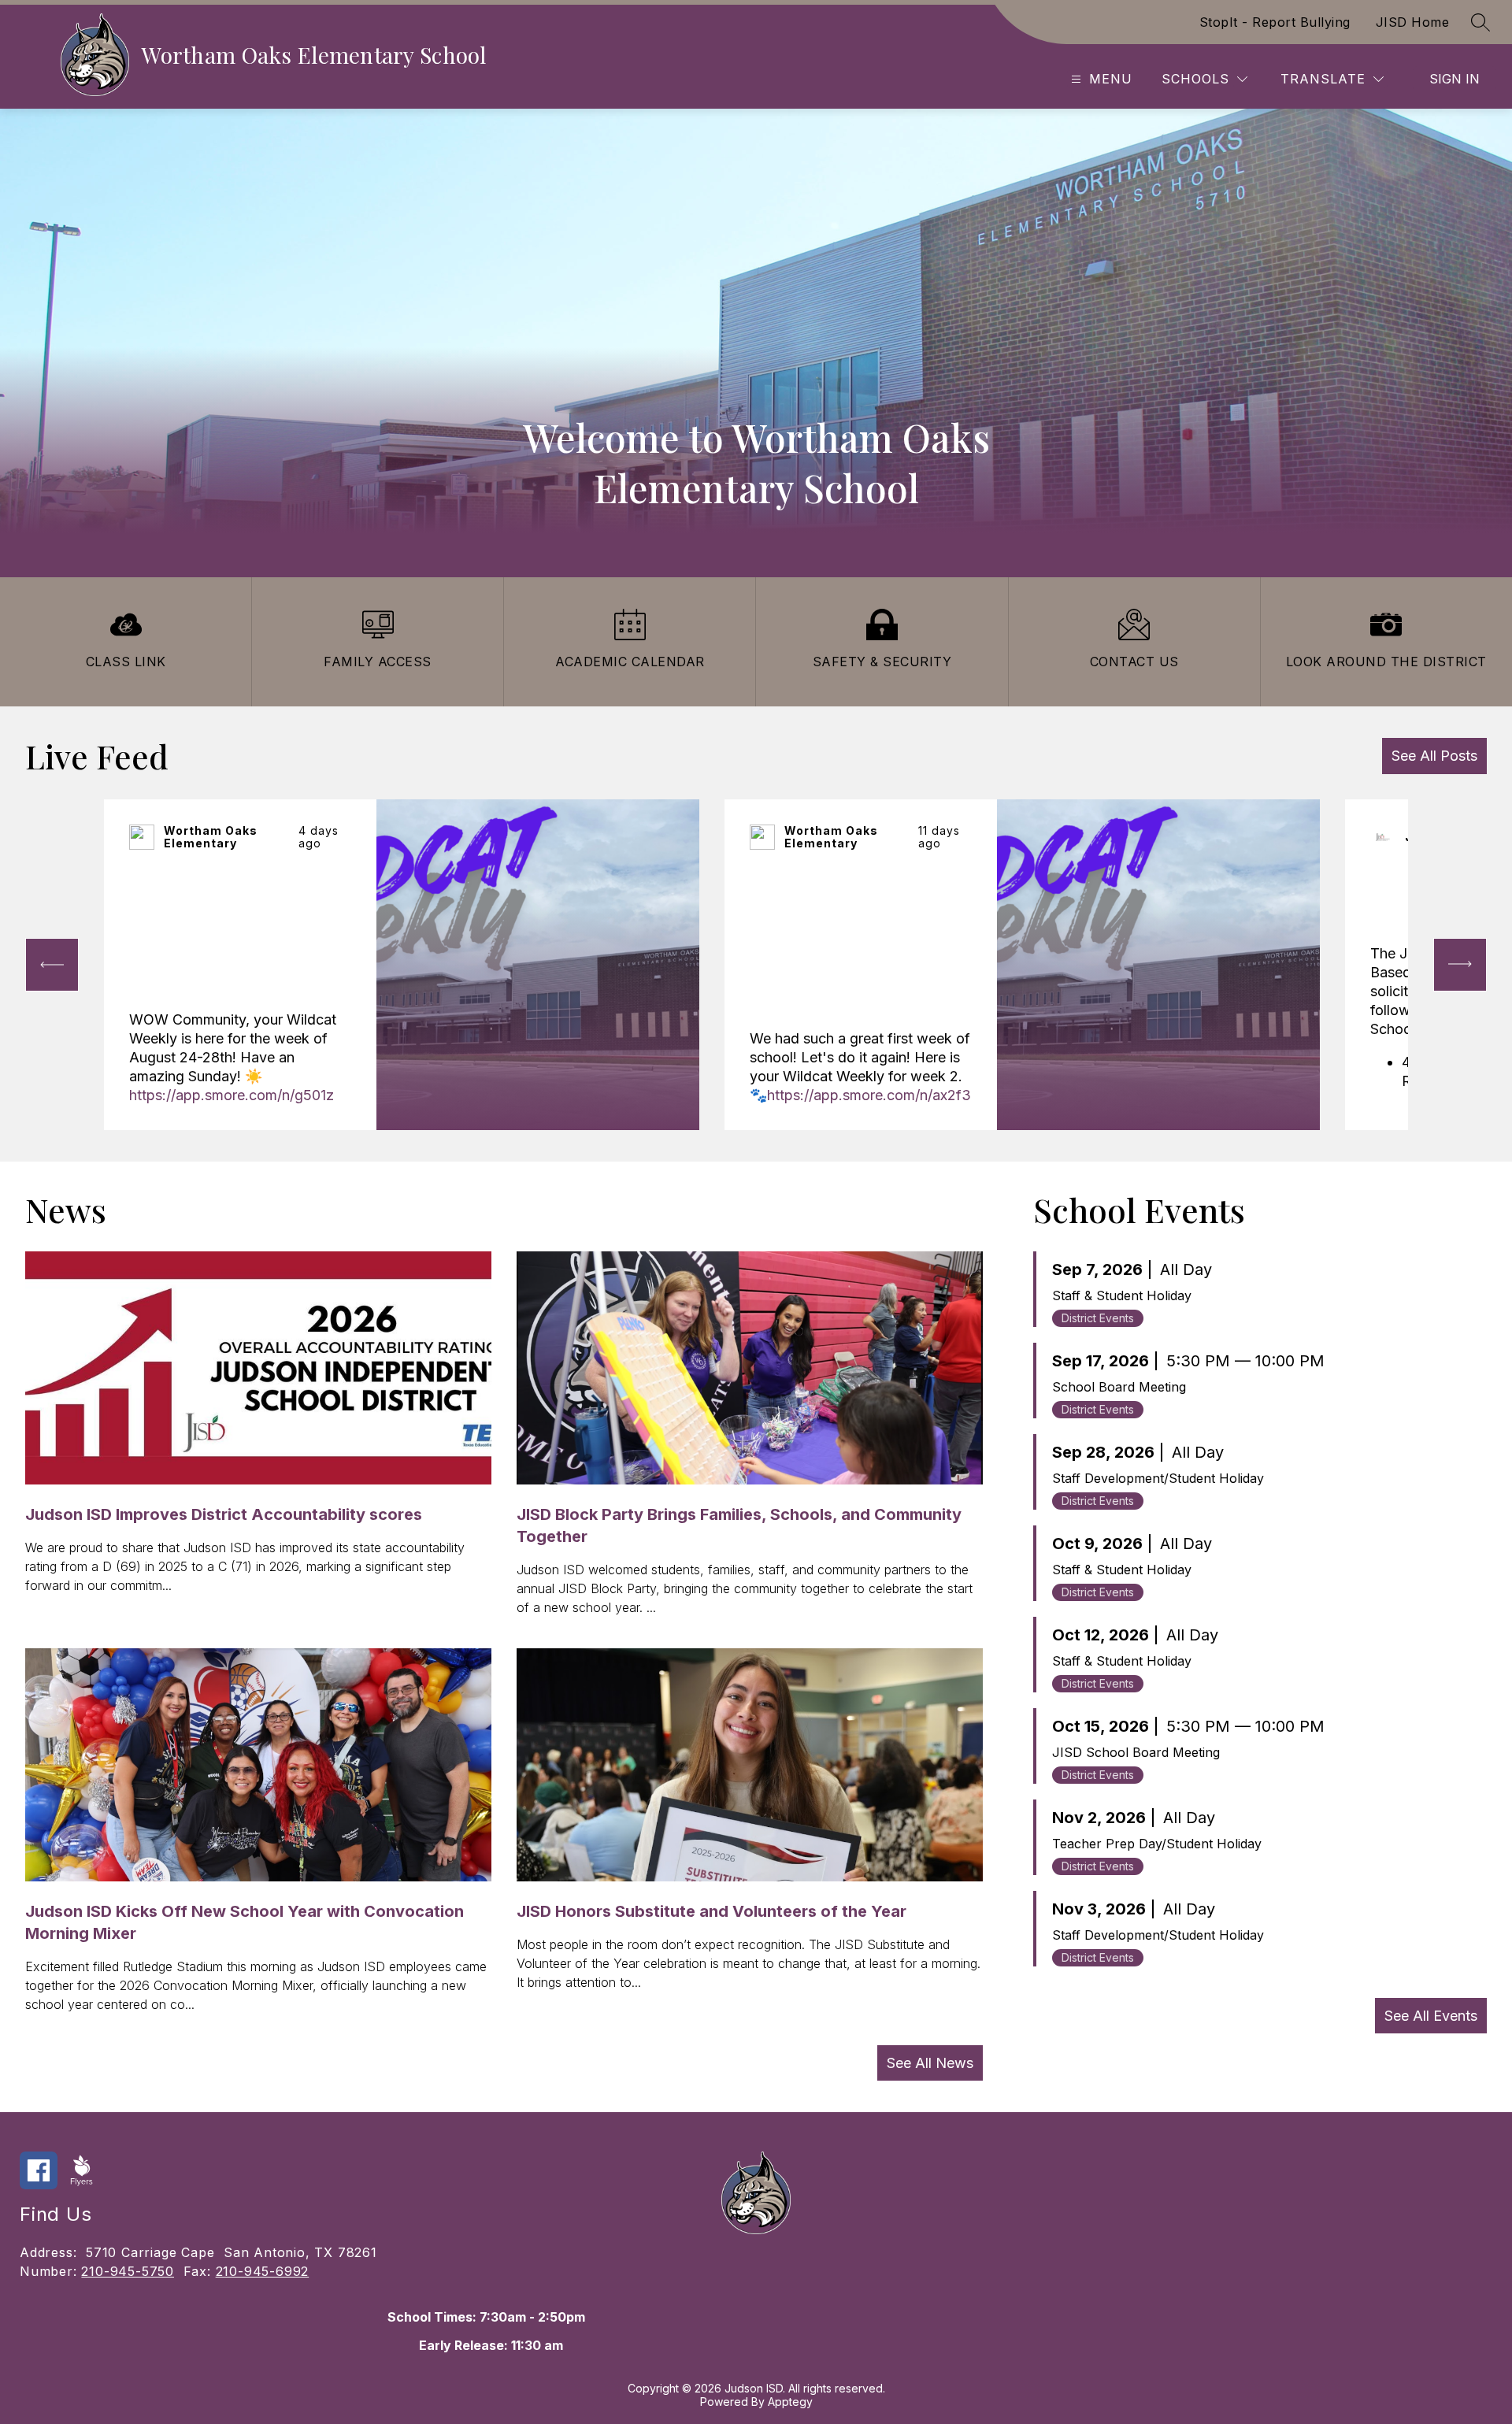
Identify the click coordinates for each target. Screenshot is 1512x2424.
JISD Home (1413, 22)
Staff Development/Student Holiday (1158, 1478)
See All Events (1431, 2016)
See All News (930, 2063)
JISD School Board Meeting (1136, 1752)
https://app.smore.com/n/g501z (232, 1095)
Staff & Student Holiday (1122, 1295)
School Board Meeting (1119, 1387)
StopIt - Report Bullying (1275, 22)
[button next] (1460, 965)
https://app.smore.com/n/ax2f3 (869, 1095)
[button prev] (52, 965)
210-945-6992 (263, 2271)
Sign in (1455, 79)
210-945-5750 (128, 2271)
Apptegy (790, 2402)
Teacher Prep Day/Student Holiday (1157, 1844)
